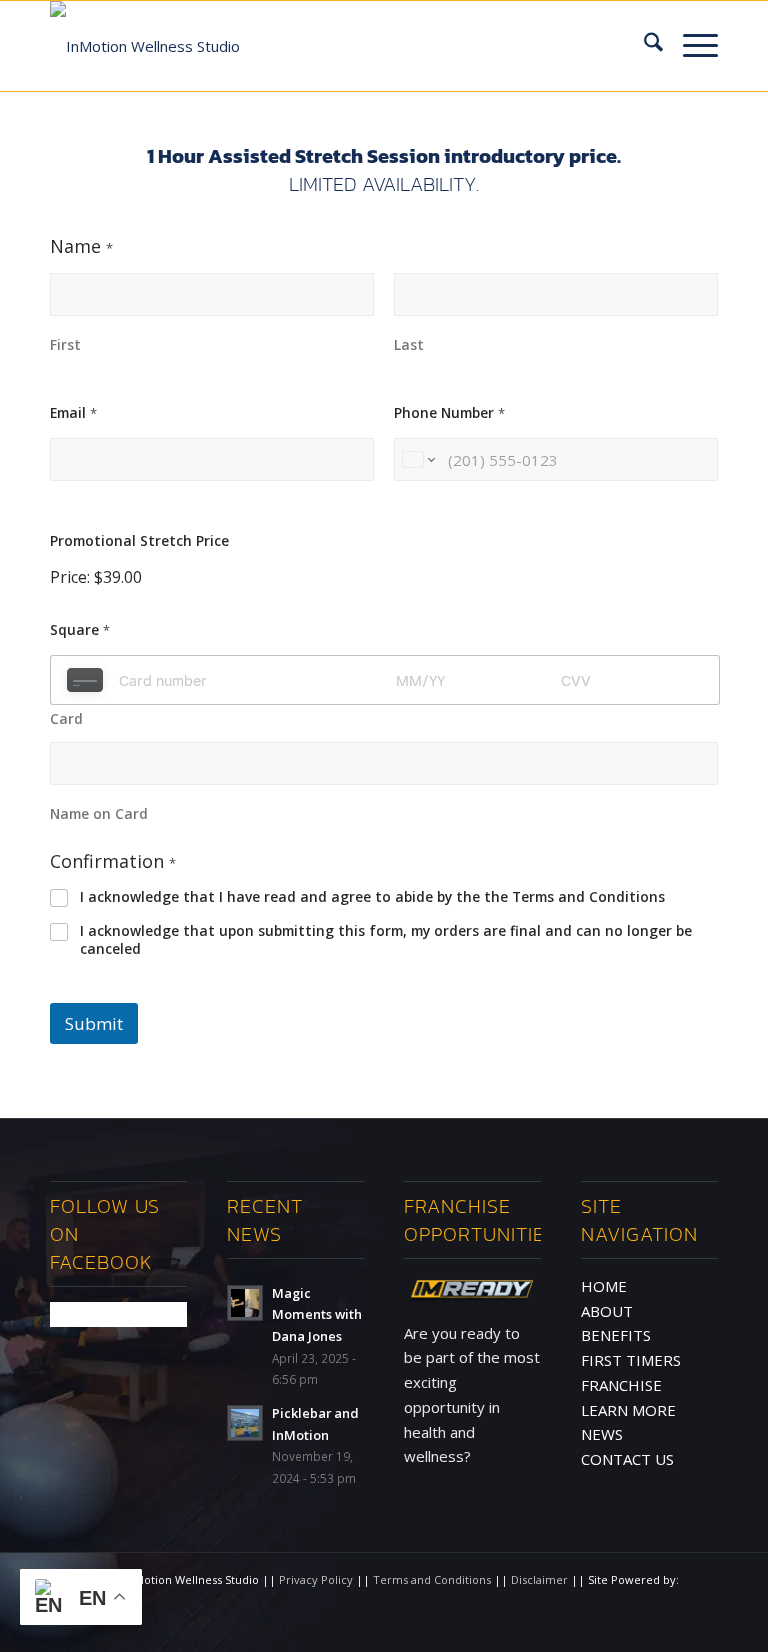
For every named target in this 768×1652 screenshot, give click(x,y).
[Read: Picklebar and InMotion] (245, 1423)
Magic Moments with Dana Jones (317, 1314)
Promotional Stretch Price (139, 540)
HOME (604, 1286)
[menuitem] (643, 46)
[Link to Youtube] (703, 1627)
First (65, 344)
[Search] (643, 46)
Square (80, 629)
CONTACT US (627, 1459)
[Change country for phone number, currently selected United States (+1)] (417, 459)
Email (73, 412)
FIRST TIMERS (631, 1360)
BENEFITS (616, 1335)
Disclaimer (541, 1579)
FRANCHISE (621, 1385)
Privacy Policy (317, 1579)
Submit (94, 1023)
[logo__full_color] (145, 33)
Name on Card (99, 813)
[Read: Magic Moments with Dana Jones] (245, 1303)
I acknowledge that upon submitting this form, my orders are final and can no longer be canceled (386, 940)
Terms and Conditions (433, 1579)
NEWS (602, 1434)
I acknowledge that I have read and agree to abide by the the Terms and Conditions (372, 897)
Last (409, 344)
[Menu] (690, 46)
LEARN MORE (628, 1410)
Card (66, 718)
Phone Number (449, 412)
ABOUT (607, 1311)
